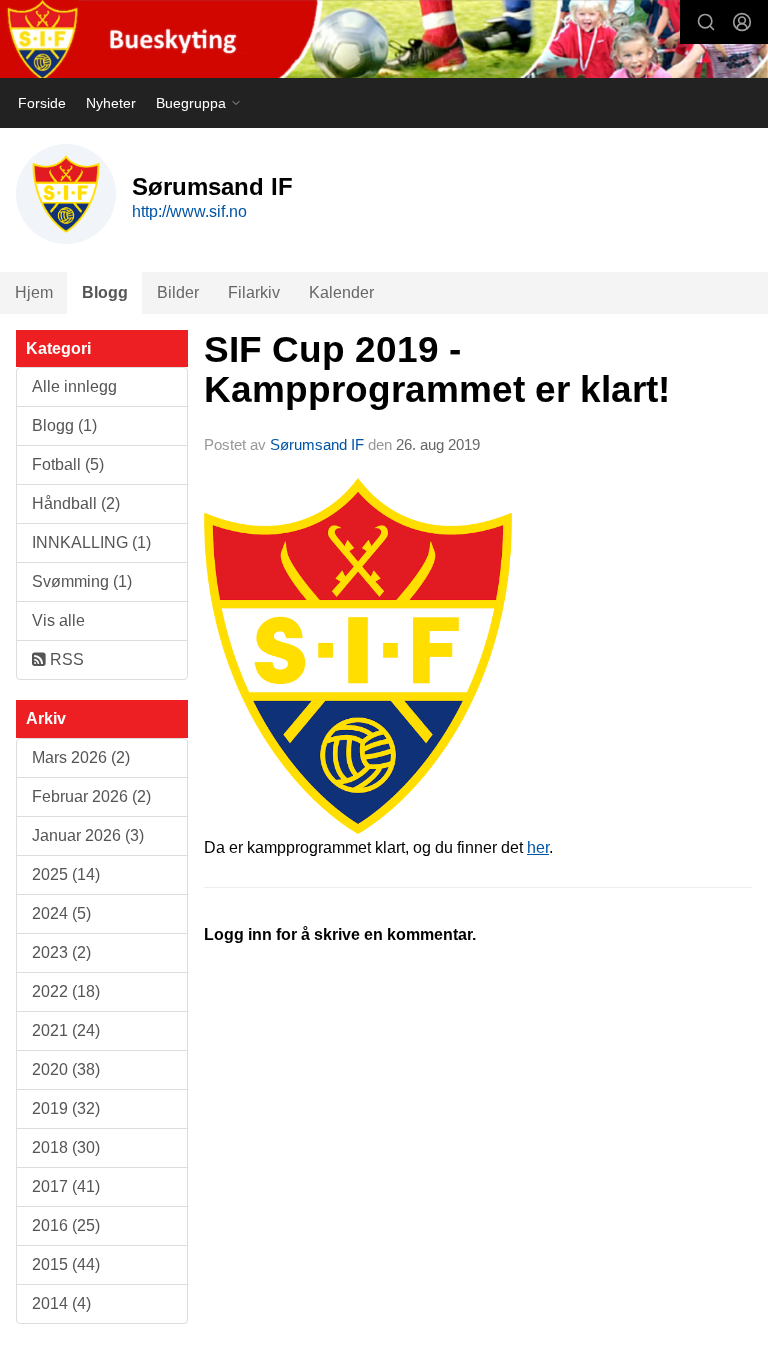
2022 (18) (66, 991)
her (538, 847)
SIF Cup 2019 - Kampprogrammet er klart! (437, 370)
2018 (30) (66, 1147)
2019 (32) (66, 1108)
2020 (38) (66, 1069)
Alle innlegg (74, 386)
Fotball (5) (68, 464)
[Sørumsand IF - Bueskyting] (384, 40)
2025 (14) (66, 874)
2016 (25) (66, 1225)
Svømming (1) (82, 581)
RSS (65, 659)
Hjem (34, 292)
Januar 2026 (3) (88, 835)
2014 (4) (61, 1303)
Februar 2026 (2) (91, 796)
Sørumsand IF (317, 444)
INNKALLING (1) (91, 542)
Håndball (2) (76, 503)
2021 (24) (66, 1030)
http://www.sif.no (189, 211)
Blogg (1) (64, 425)
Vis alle (58, 620)
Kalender (341, 292)
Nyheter (111, 103)
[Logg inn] (742, 22)
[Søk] (706, 22)
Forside (42, 103)
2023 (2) (61, 952)
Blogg (105, 292)
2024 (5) (61, 913)
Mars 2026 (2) (81, 757)
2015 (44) (66, 1264)
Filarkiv (254, 292)
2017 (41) (66, 1186)
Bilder (178, 292)
